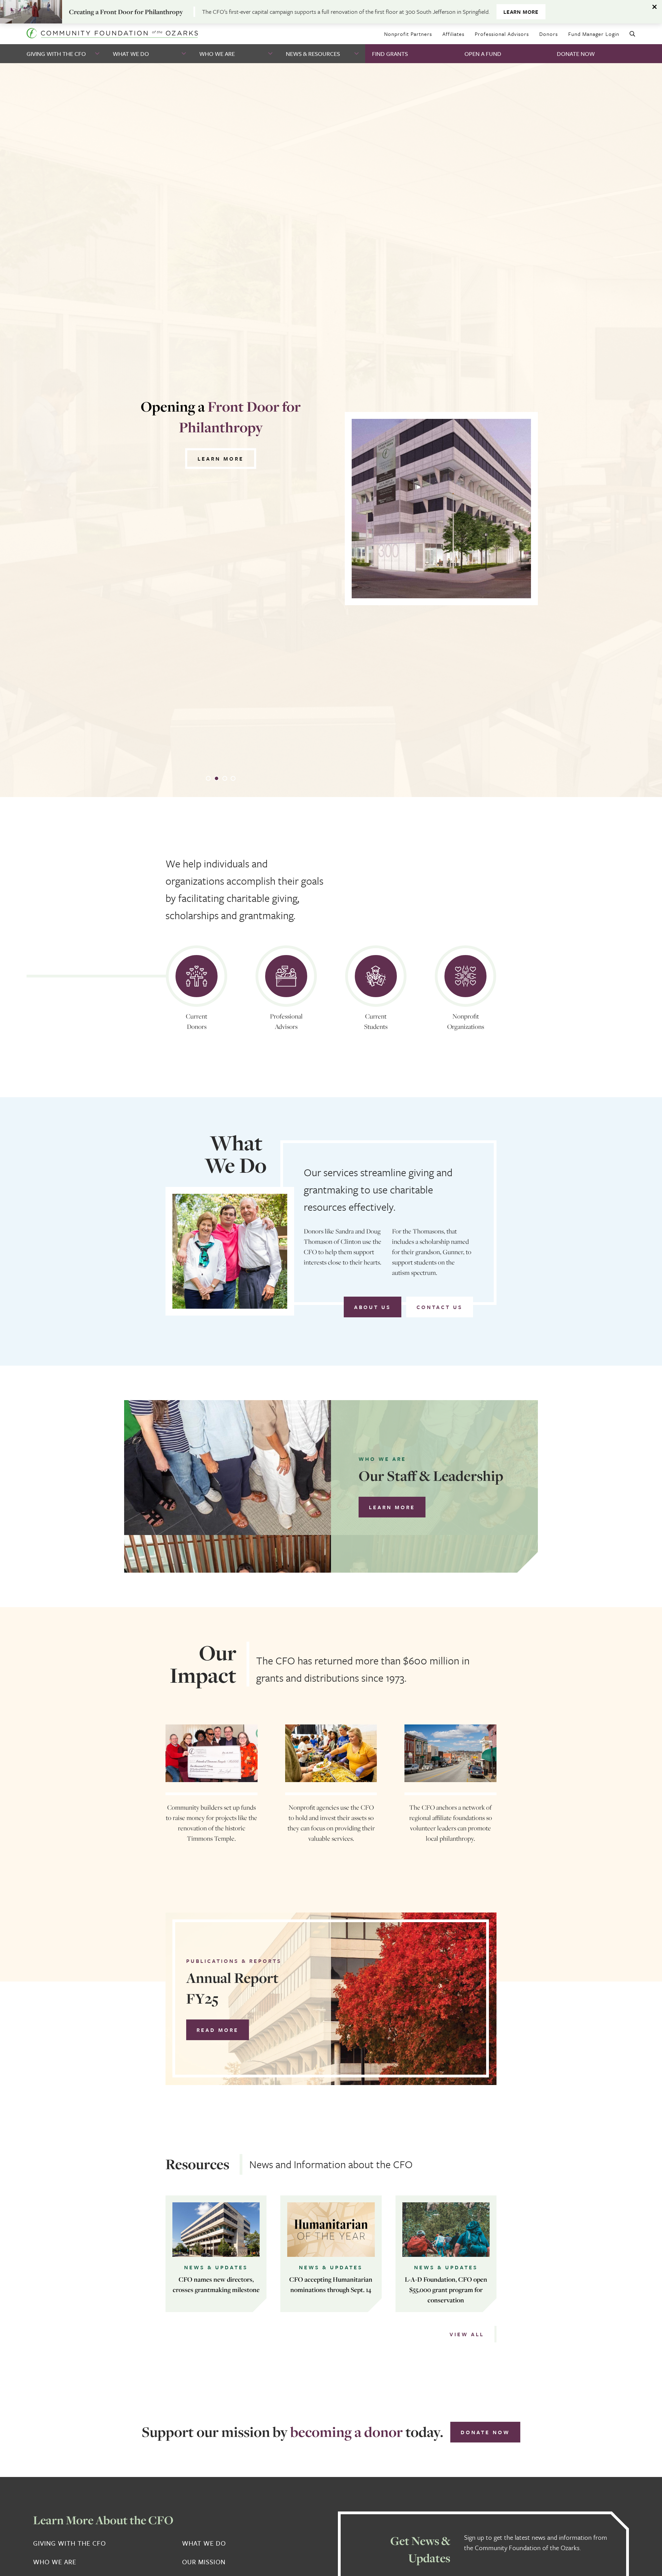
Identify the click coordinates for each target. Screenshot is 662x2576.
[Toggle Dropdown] (98, 54)
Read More (218, 2030)
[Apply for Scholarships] (376, 976)
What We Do (131, 54)
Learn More (521, 12)
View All (467, 2334)
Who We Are (217, 54)
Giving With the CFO (56, 54)
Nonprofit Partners (408, 34)
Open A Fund (483, 54)
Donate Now (576, 54)
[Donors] (197, 976)
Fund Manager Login (594, 34)
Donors (549, 34)
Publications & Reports (234, 1961)
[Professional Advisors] (286, 976)
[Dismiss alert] (655, 7)
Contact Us (440, 1307)
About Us (373, 1307)
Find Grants (390, 54)
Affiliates (453, 34)
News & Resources (313, 54)
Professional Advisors (502, 34)
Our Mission (204, 2562)
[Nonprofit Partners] (465, 976)
